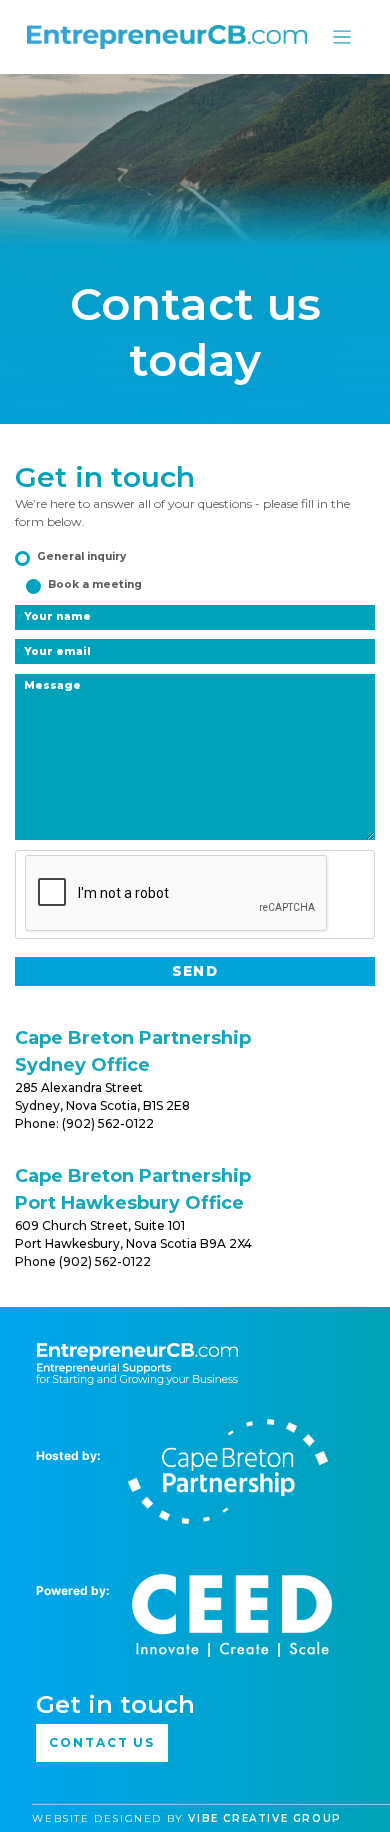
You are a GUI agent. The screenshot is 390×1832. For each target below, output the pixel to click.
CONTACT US (102, 1742)
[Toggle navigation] (342, 37)
